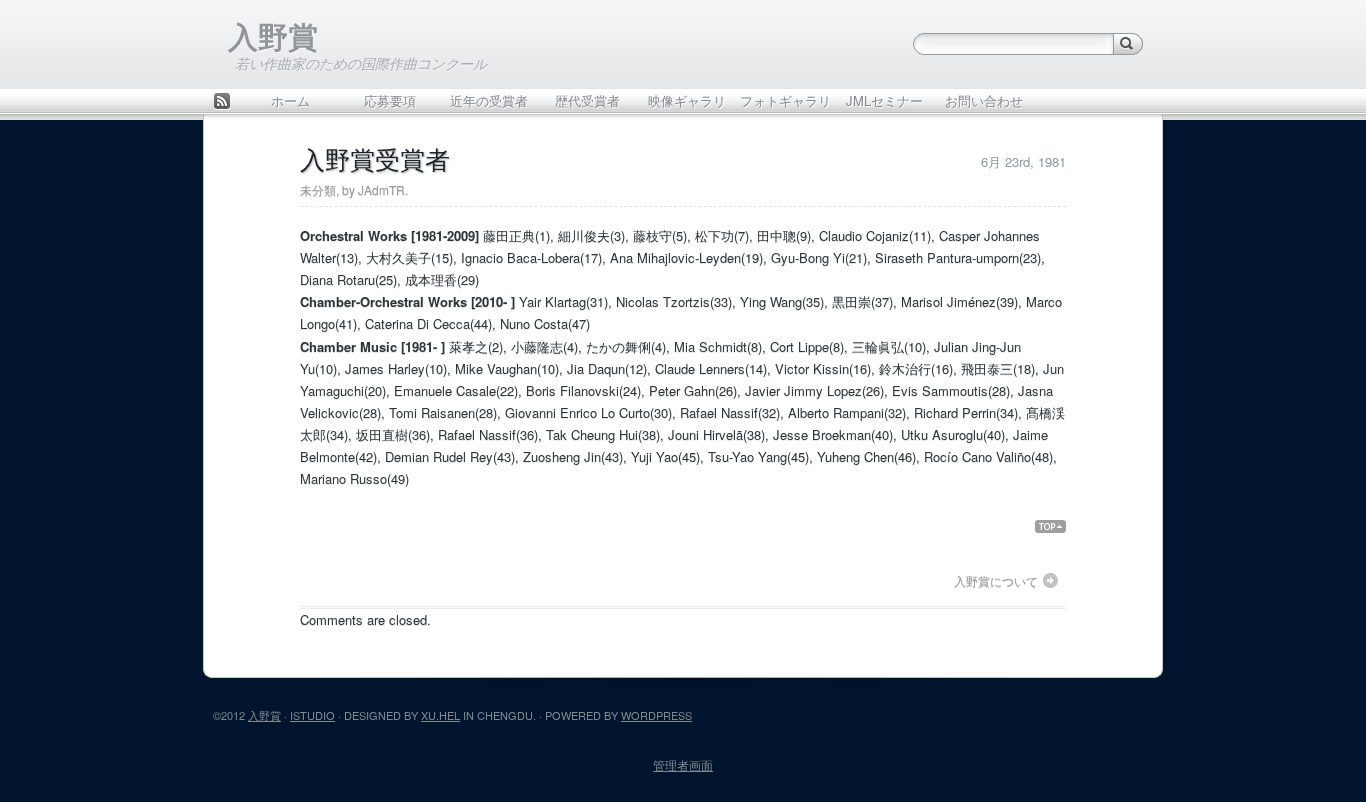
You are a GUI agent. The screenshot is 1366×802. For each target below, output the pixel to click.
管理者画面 (683, 765)
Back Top (1058, 526)
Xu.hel (440, 715)
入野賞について (996, 581)
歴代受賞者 (587, 100)
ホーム (290, 100)
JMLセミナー (884, 100)
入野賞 (273, 35)
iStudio (312, 715)
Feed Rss (222, 102)
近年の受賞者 (489, 100)
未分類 (318, 189)
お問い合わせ (984, 100)
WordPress (656, 715)
